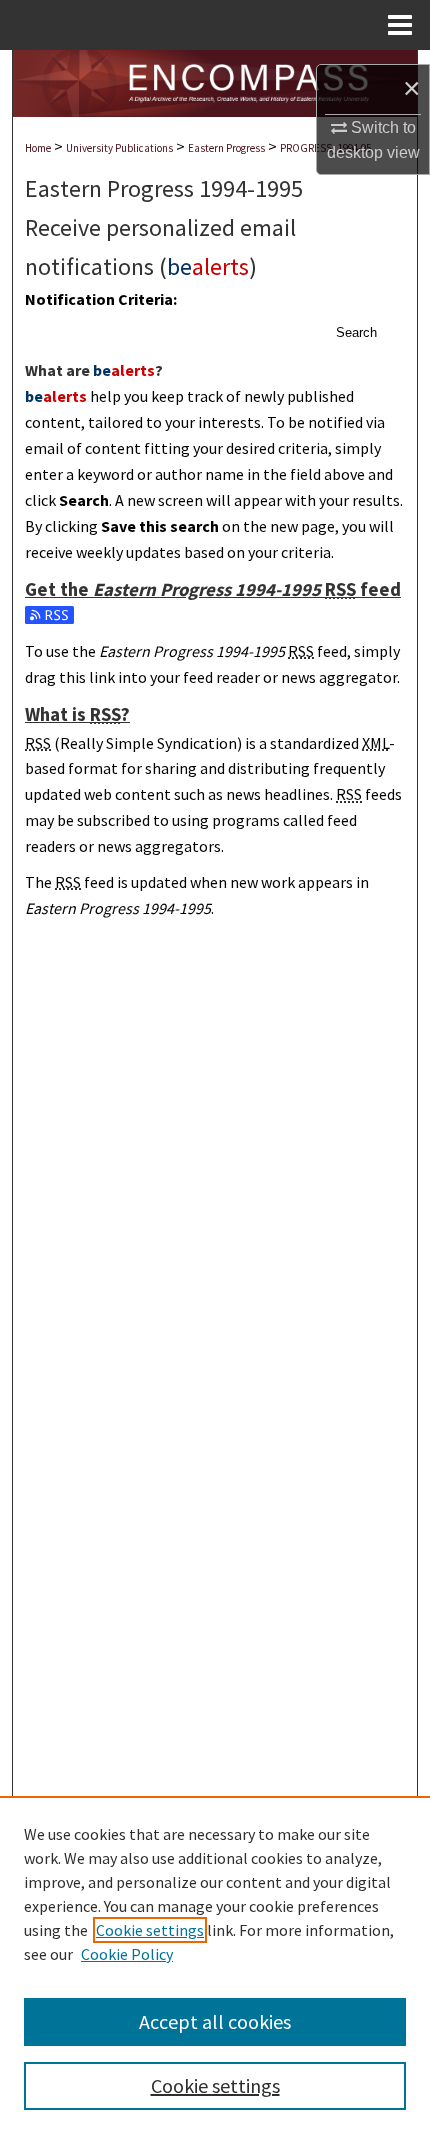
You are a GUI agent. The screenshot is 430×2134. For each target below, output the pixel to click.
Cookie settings (150, 1930)
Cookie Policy (127, 1954)
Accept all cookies (215, 2021)
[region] (215, 1965)
